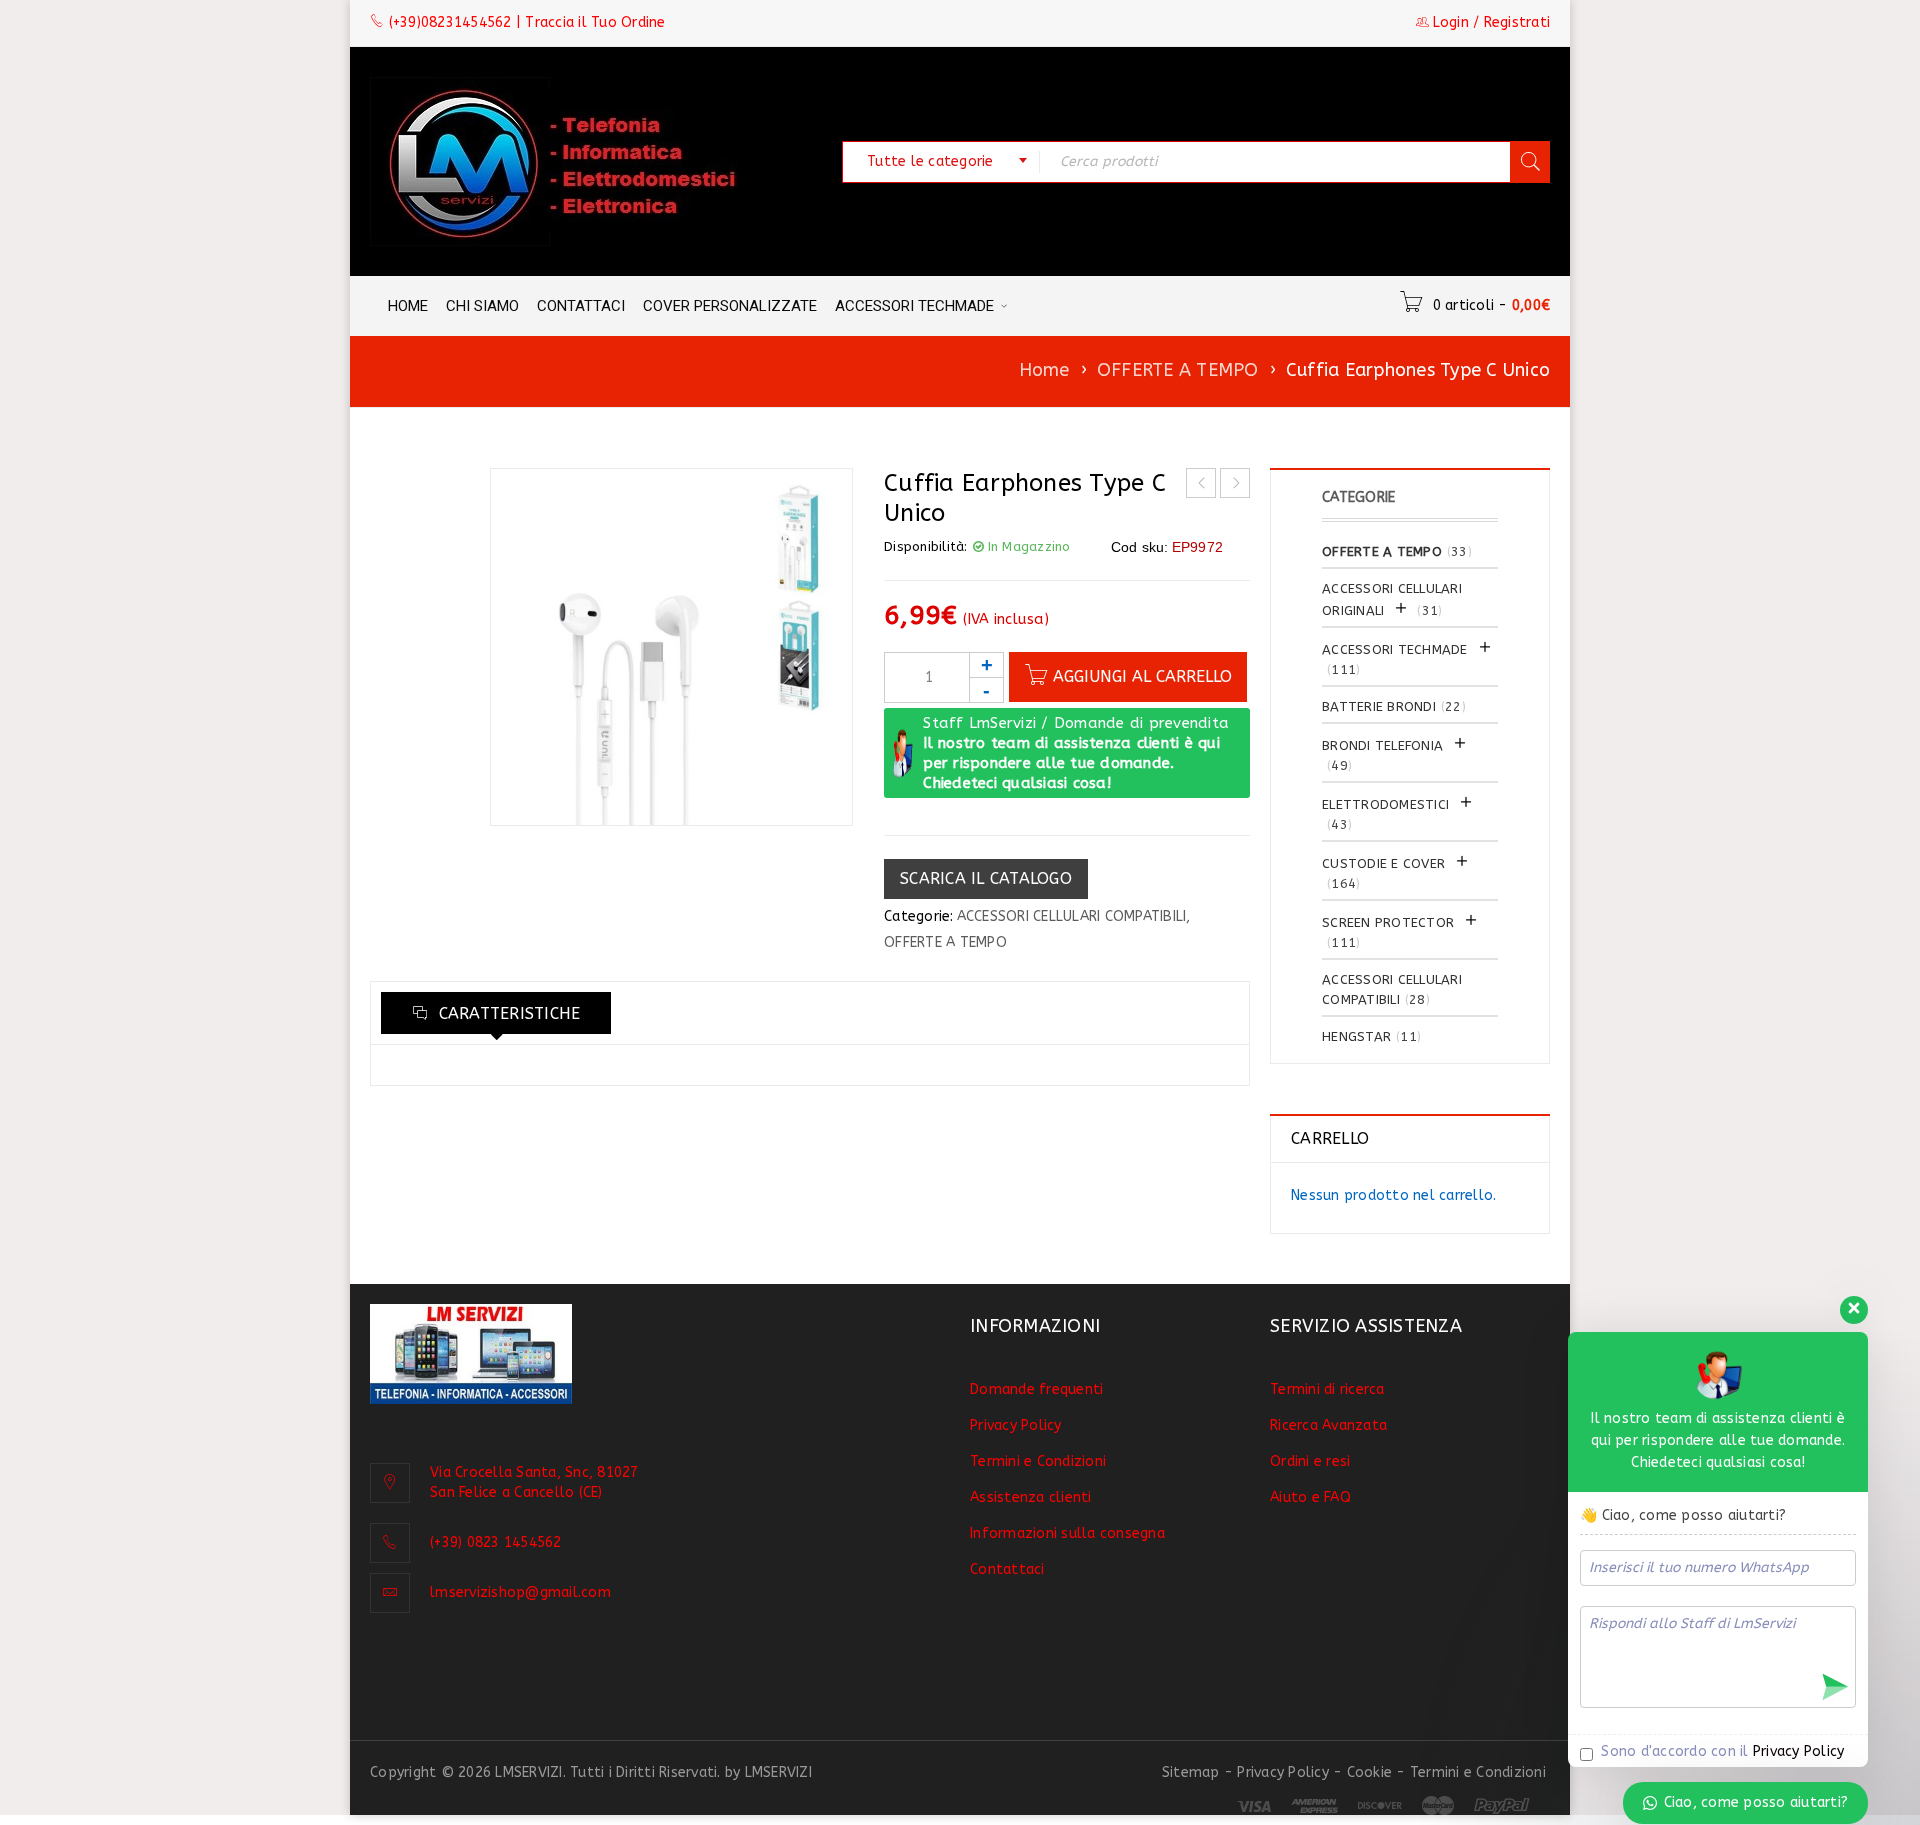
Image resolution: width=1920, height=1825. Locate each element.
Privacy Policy (1016, 1425)
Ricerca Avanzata (1328, 1425)
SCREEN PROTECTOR (1388, 922)
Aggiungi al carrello (1142, 676)
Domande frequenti (1036, 1389)
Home (1044, 370)
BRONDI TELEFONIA (1382, 745)
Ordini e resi (1310, 1461)
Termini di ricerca (1327, 1389)
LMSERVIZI (778, 1772)
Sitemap (1191, 1772)
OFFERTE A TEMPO (1178, 370)
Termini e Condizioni (1038, 1461)
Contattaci (1007, 1569)
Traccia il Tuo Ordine (595, 22)
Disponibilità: (926, 546)
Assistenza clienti (1031, 1497)
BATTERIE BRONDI (1379, 706)
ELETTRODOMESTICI (1385, 804)
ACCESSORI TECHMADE (1395, 649)
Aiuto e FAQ (1310, 1497)
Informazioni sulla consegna (1067, 1533)
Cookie (1370, 1772)
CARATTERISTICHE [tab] (506, 1013)
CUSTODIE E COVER (1383, 863)
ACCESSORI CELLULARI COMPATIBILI (1072, 916)
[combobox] (941, 162)
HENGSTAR (1356, 1036)
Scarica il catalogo (986, 878)
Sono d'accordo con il (1720, 1751)
